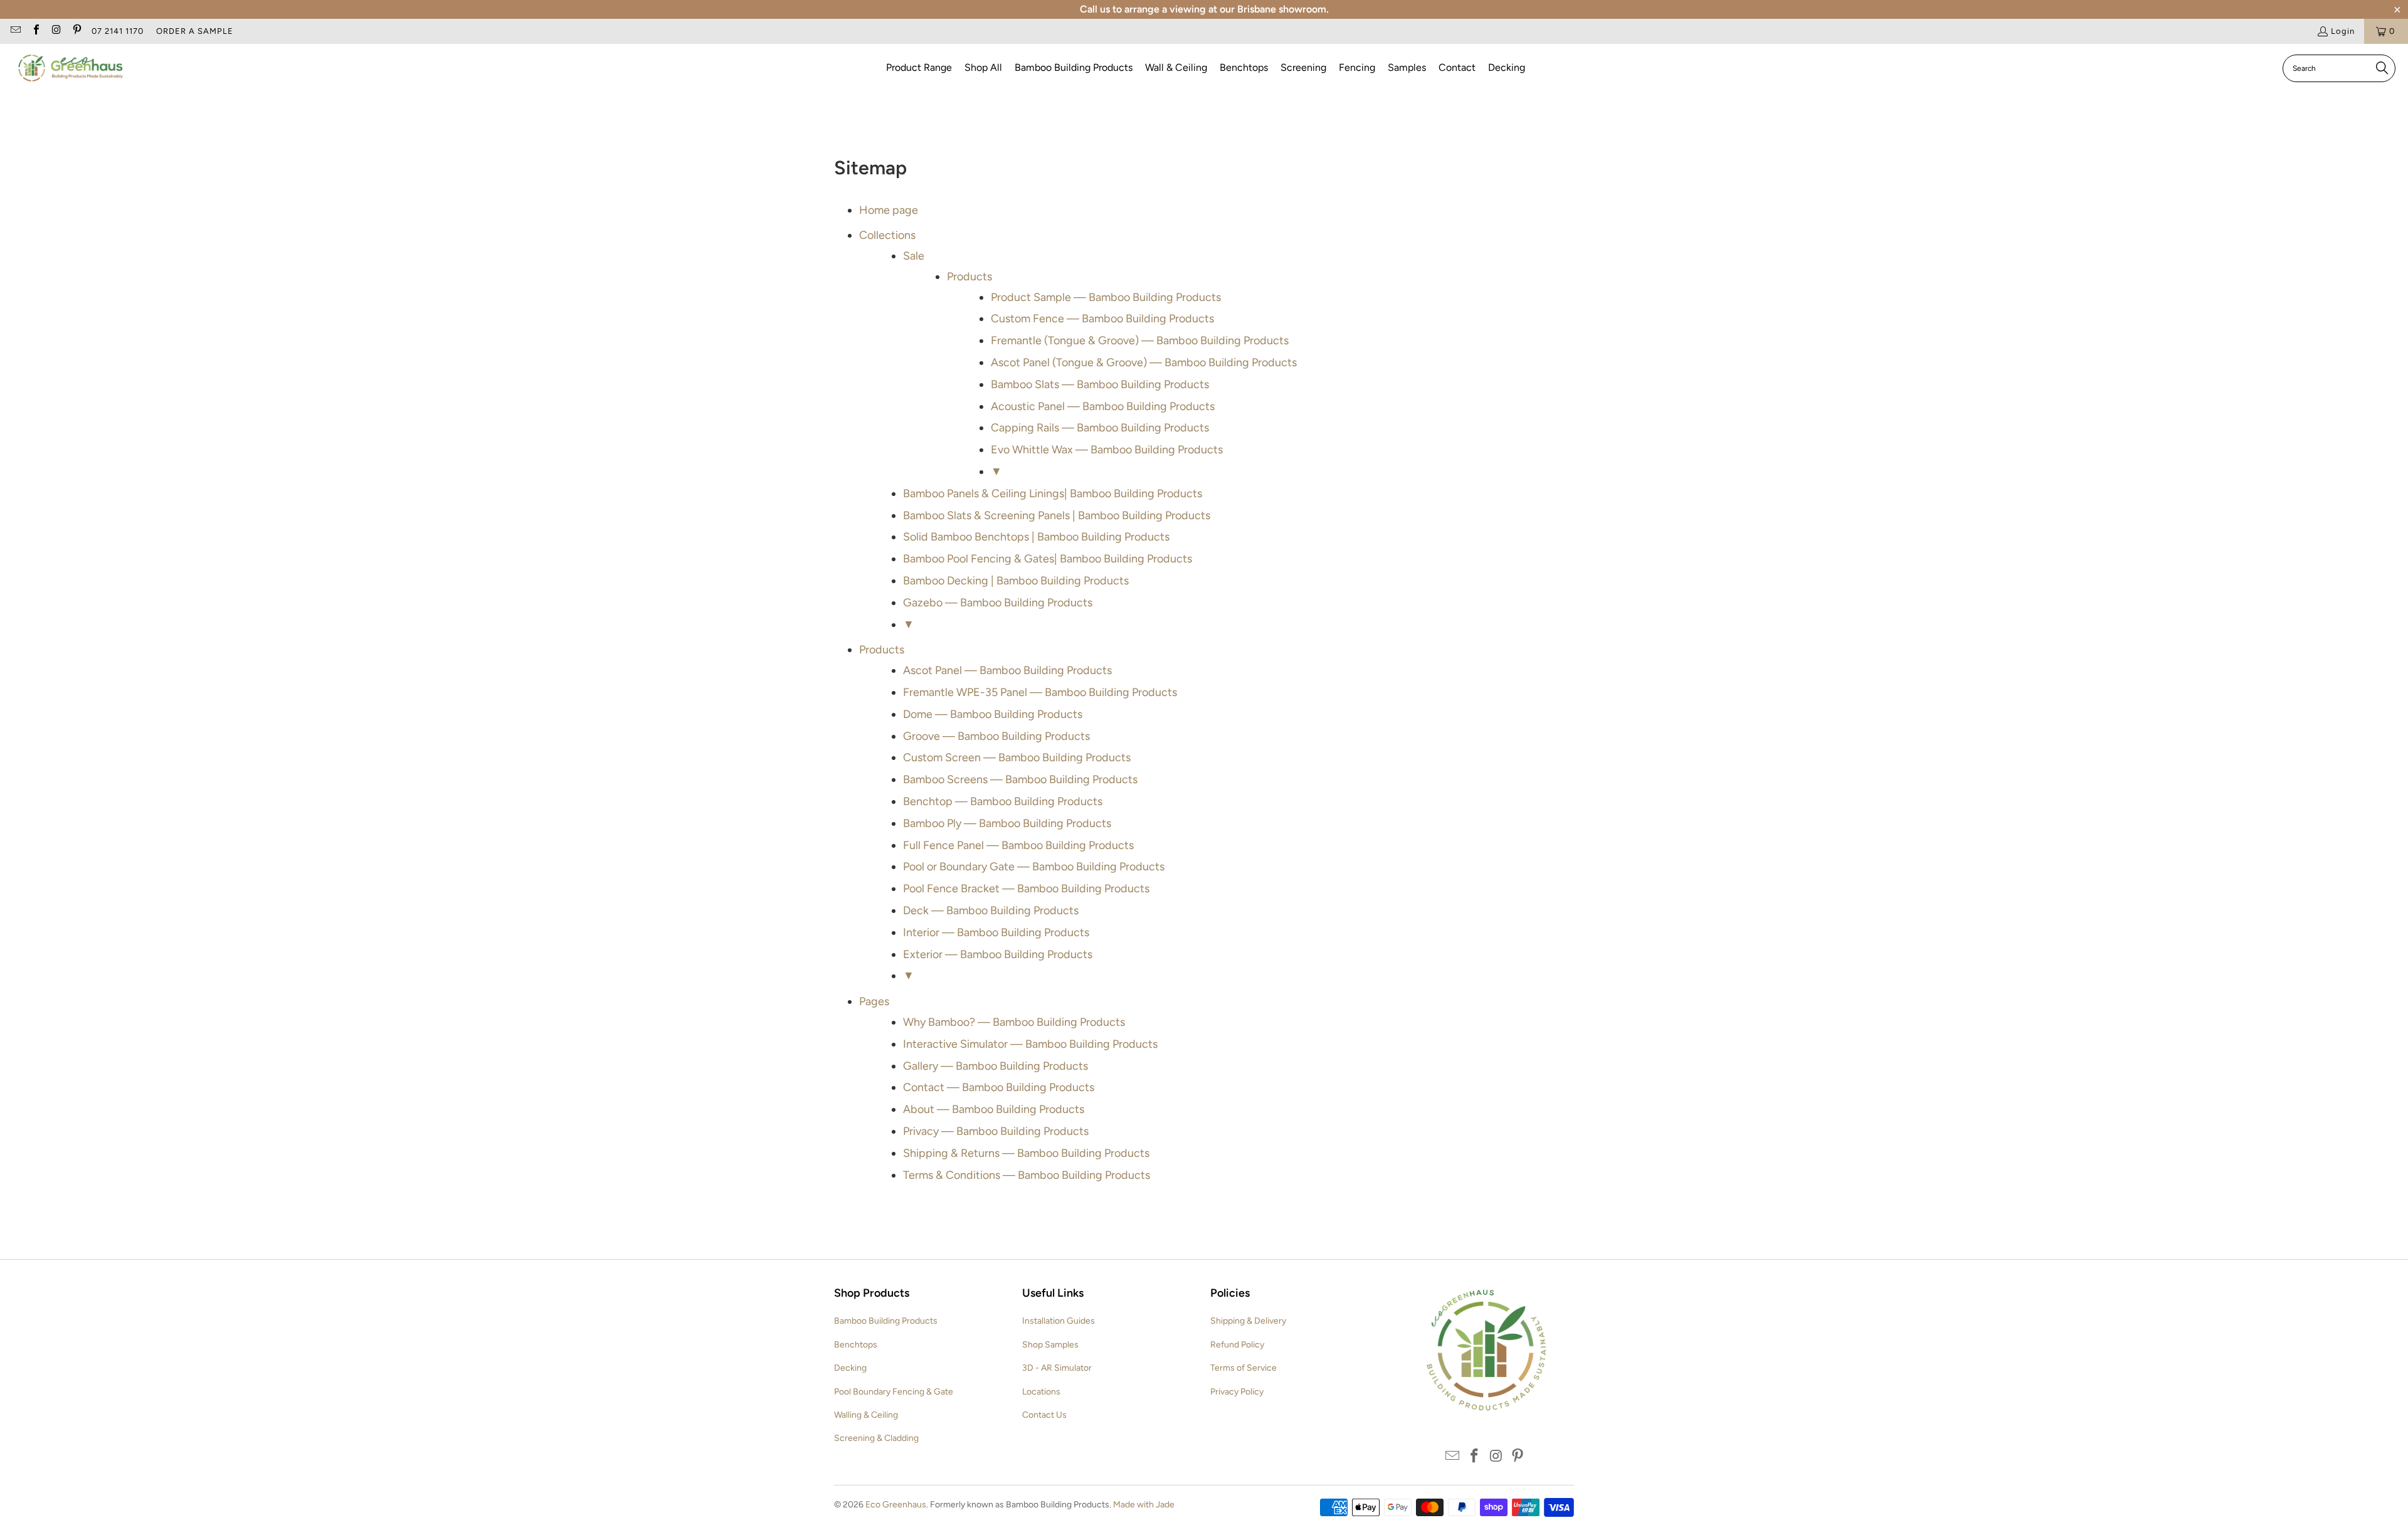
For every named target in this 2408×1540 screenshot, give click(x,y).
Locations (1041, 1392)
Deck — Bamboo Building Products (991, 910)
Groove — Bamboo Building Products (996, 736)
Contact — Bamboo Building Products (999, 1087)
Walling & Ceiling (866, 1415)
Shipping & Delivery (1248, 1321)
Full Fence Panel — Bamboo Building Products (1018, 845)
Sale (914, 256)
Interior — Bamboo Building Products (996, 932)
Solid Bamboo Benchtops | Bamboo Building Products (1036, 537)
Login (2343, 31)
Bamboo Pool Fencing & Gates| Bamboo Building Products (1048, 559)
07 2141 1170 (118, 31)
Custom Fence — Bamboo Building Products (1102, 319)
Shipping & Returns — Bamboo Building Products (1026, 1153)
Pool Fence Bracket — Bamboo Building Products (1026, 889)
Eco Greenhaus (896, 1505)
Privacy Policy (1237, 1392)
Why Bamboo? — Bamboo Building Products (1014, 1022)
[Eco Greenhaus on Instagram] (56, 31)
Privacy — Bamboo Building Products (996, 1131)
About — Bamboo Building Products (994, 1109)
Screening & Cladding (876, 1438)
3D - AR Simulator (1057, 1368)
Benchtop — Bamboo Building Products (1003, 801)
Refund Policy (1237, 1345)
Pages (874, 1001)
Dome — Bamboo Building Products (993, 714)
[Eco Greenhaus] (71, 69)
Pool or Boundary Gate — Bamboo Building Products (1034, 867)
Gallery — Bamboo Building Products (995, 1066)
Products (969, 277)
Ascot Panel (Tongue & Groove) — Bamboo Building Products (1144, 362)
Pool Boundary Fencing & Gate (894, 1392)
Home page (889, 210)
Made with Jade (1144, 1505)
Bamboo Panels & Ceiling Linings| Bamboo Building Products (1053, 493)
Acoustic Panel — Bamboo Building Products (1103, 406)
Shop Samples (1050, 1345)
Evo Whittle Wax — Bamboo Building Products (1107, 450)
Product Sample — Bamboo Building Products (1106, 297)
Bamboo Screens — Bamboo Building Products (1020, 779)
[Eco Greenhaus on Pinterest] (76, 31)
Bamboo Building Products (886, 1321)
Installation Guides (1059, 1321)
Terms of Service (1244, 1368)
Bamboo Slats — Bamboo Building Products (1100, 384)
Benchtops (856, 1345)
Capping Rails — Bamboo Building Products (1100, 428)
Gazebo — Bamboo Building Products (998, 603)
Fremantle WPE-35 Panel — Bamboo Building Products (1040, 692)
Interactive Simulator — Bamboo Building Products (1030, 1044)
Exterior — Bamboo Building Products (998, 954)
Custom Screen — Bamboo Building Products (1017, 757)
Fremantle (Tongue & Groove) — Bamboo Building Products (1140, 340)
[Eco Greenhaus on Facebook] (35, 31)
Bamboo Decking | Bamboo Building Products (1016, 581)
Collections (887, 235)
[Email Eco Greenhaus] (15, 31)
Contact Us (1044, 1415)
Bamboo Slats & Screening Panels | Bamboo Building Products (1057, 515)
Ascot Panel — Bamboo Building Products (1007, 670)
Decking (850, 1368)
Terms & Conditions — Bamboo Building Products (1027, 1175)
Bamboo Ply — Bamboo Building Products (1007, 823)
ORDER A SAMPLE (195, 31)
